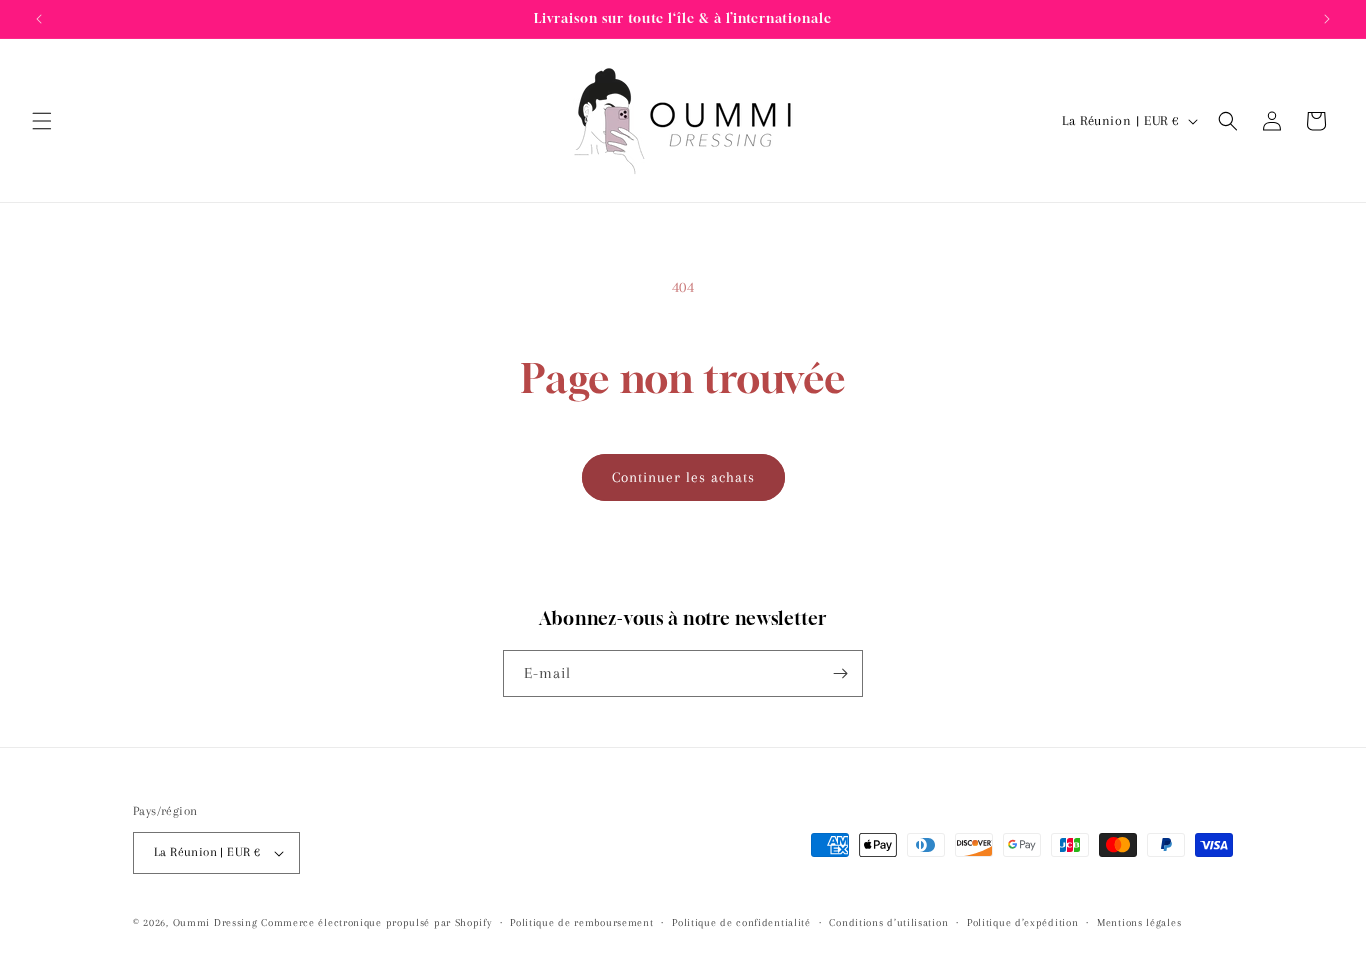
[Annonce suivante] (1327, 19)
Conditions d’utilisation (888, 922)
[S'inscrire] (840, 673)
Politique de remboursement (581, 922)
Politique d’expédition (1022, 922)
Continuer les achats (683, 477)
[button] (42, 121)
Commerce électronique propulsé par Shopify (376, 922)
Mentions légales (1139, 922)
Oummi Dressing (215, 922)
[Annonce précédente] (39, 19)
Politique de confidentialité (741, 922)
